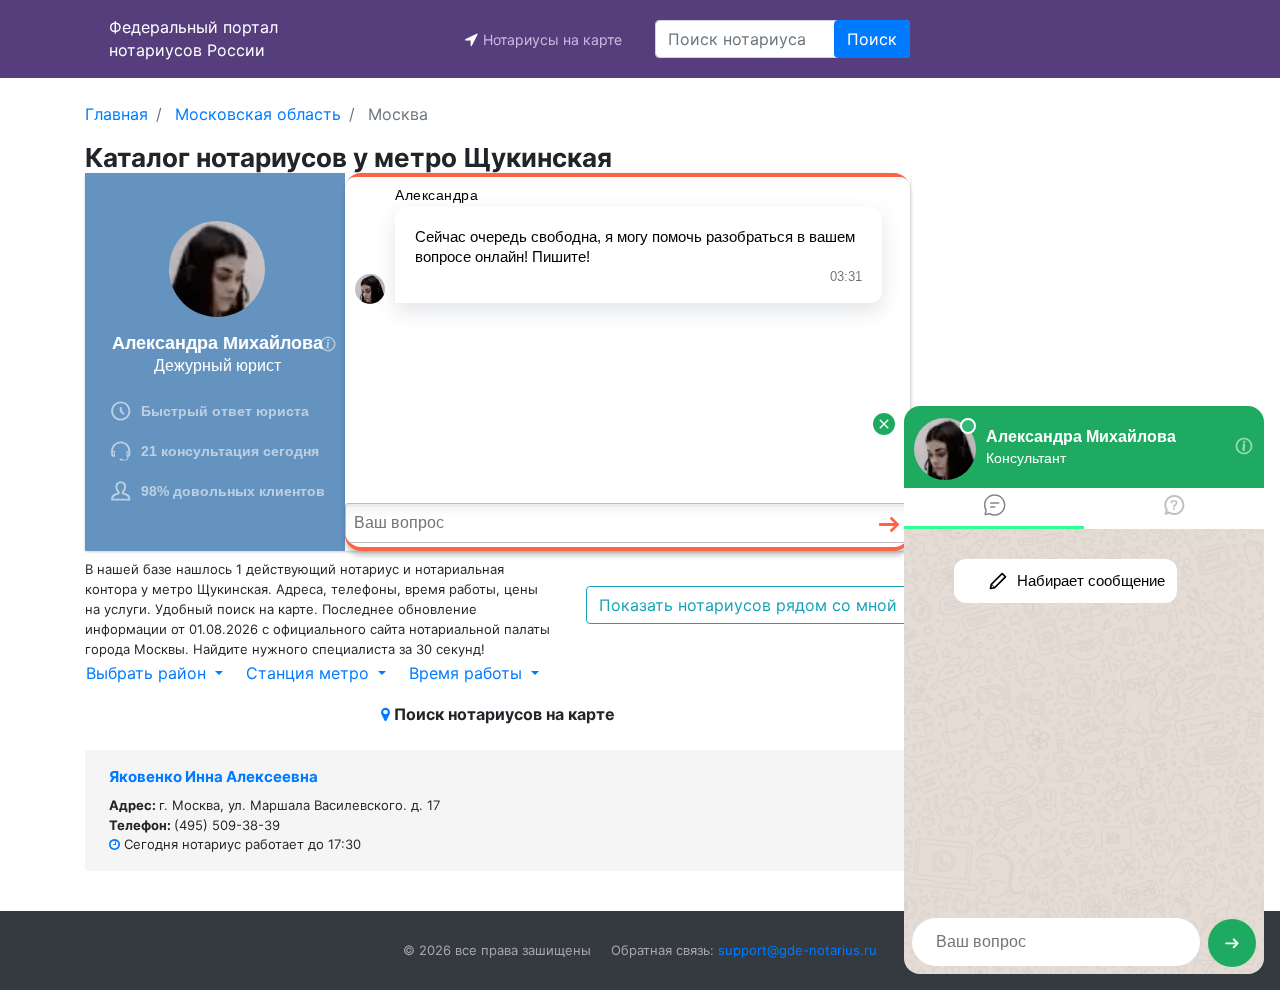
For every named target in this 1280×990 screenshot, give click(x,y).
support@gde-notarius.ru (797, 950)
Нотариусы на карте (552, 39)
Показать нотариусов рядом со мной (748, 605)
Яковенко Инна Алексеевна (213, 776)
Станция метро (310, 673)
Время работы (468, 673)
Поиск (872, 39)
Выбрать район (148, 673)
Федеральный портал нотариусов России (193, 38)
